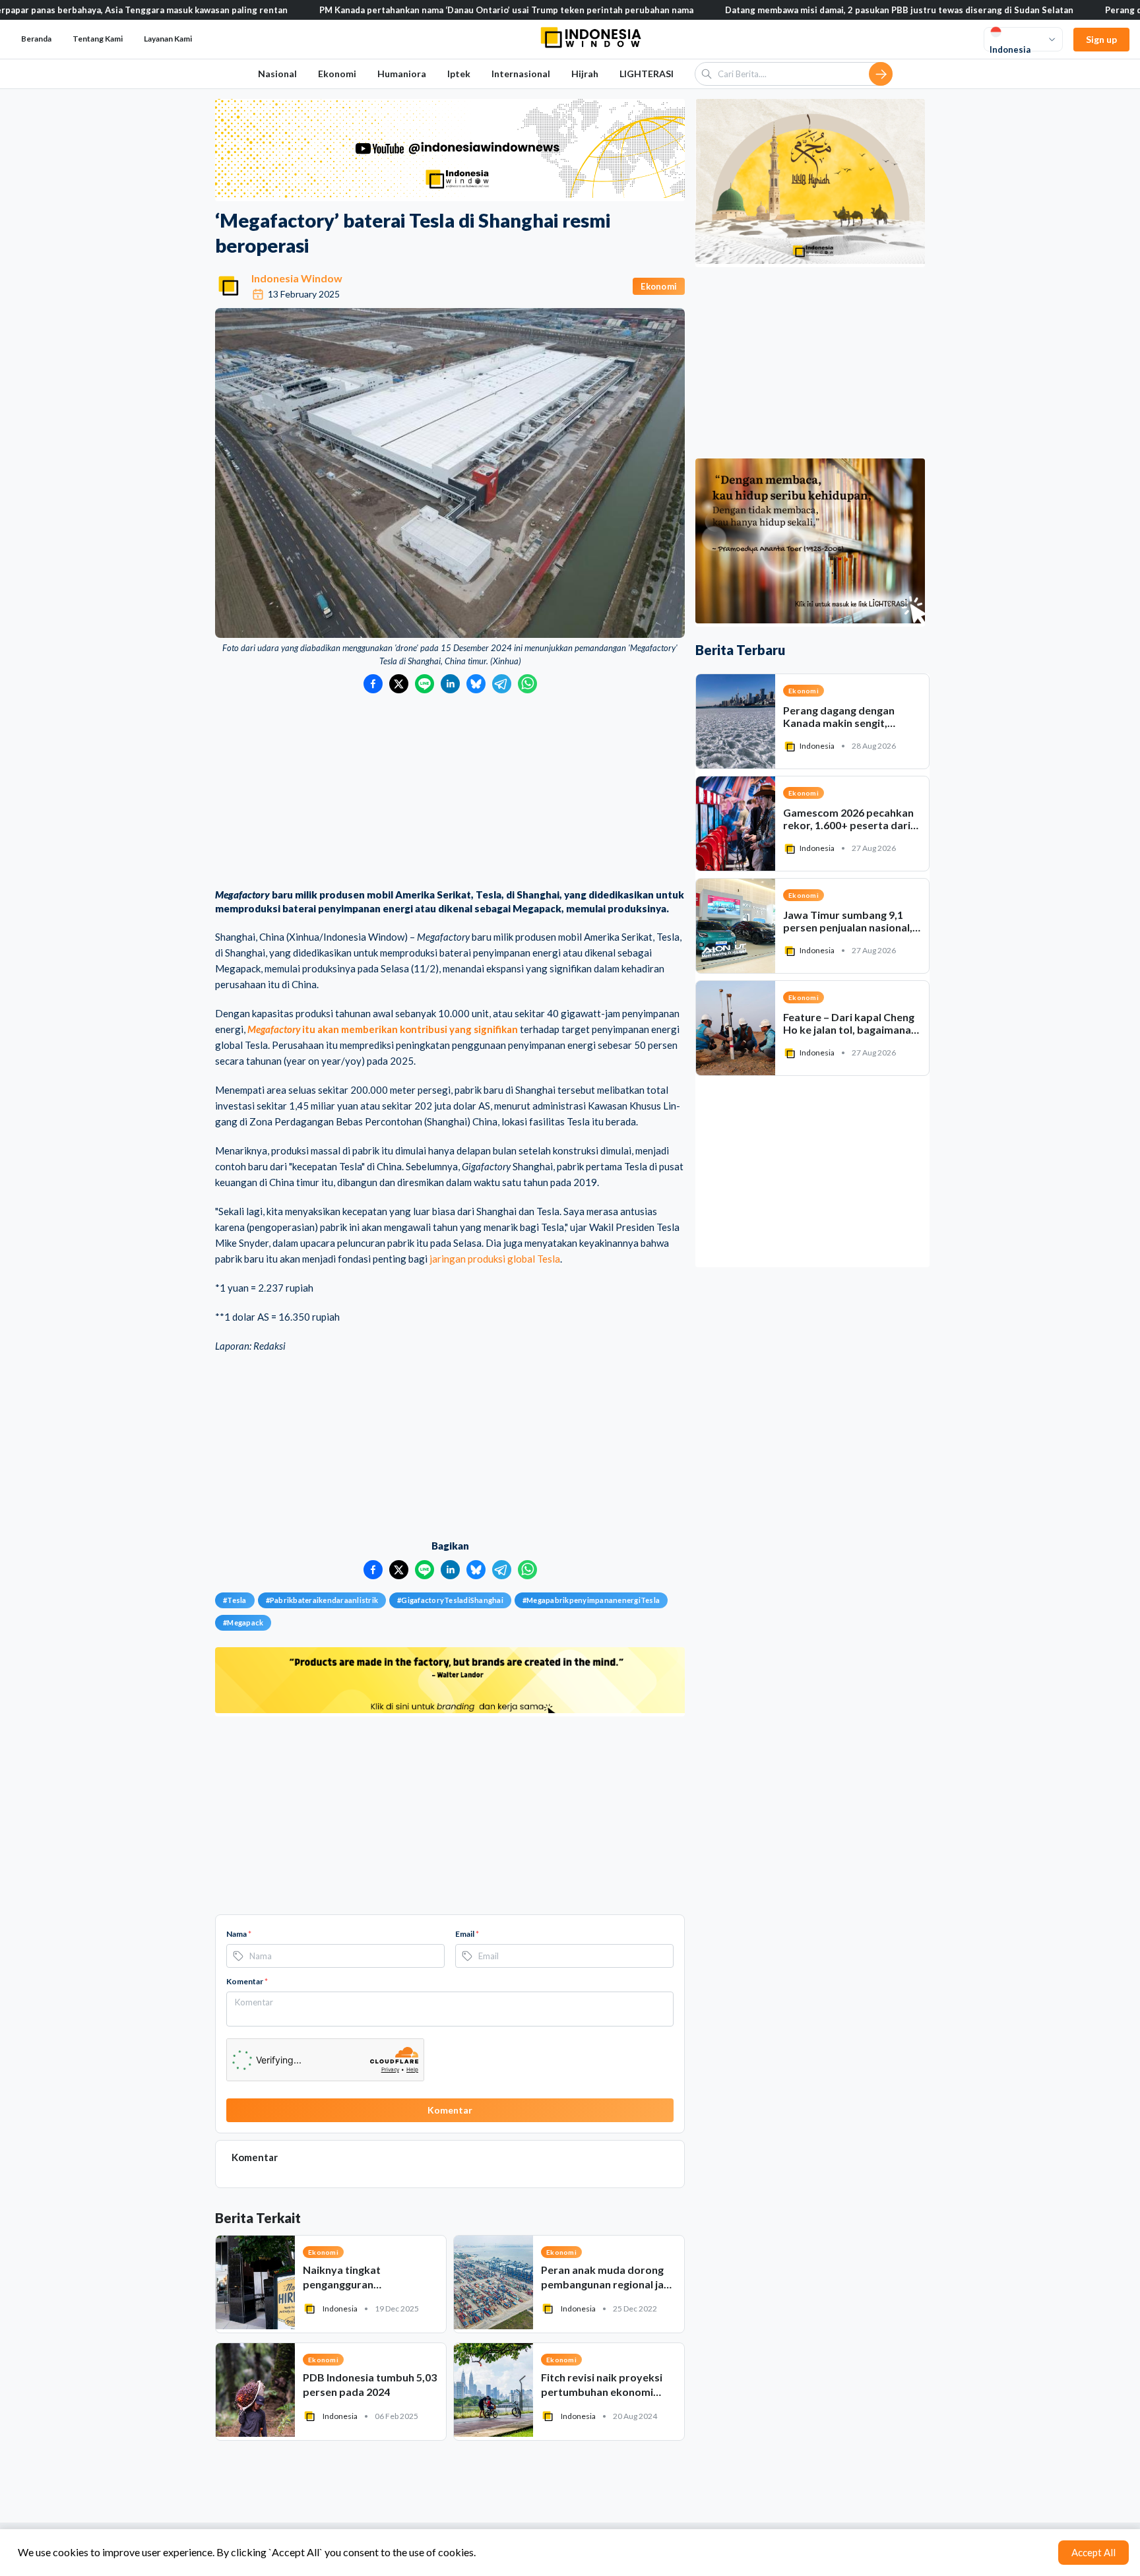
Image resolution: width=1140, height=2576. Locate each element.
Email (467, 1934)
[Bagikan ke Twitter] (399, 684)
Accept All (1093, 2552)
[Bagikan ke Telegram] (502, 684)
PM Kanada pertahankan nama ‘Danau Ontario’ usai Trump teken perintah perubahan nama (400, 10)
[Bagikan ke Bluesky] (476, 684)
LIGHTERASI (647, 74)
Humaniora (402, 74)
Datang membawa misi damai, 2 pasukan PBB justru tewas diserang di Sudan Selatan (793, 10)
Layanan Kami (168, 39)
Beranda (36, 39)
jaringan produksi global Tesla (495, 1259)
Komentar (247, 1981)
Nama (239, 1934)
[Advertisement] (450, 792)
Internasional (521, 74)
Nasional (277, 74)
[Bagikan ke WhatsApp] (527, 684)
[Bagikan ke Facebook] (373, 684)
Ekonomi (337, 74)
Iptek (459, 74)
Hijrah (585, 74)
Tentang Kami (98, 39)
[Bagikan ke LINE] (425, 684)
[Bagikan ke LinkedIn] (450, 684)
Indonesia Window (297, 278)
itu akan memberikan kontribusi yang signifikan (383, 1029)
